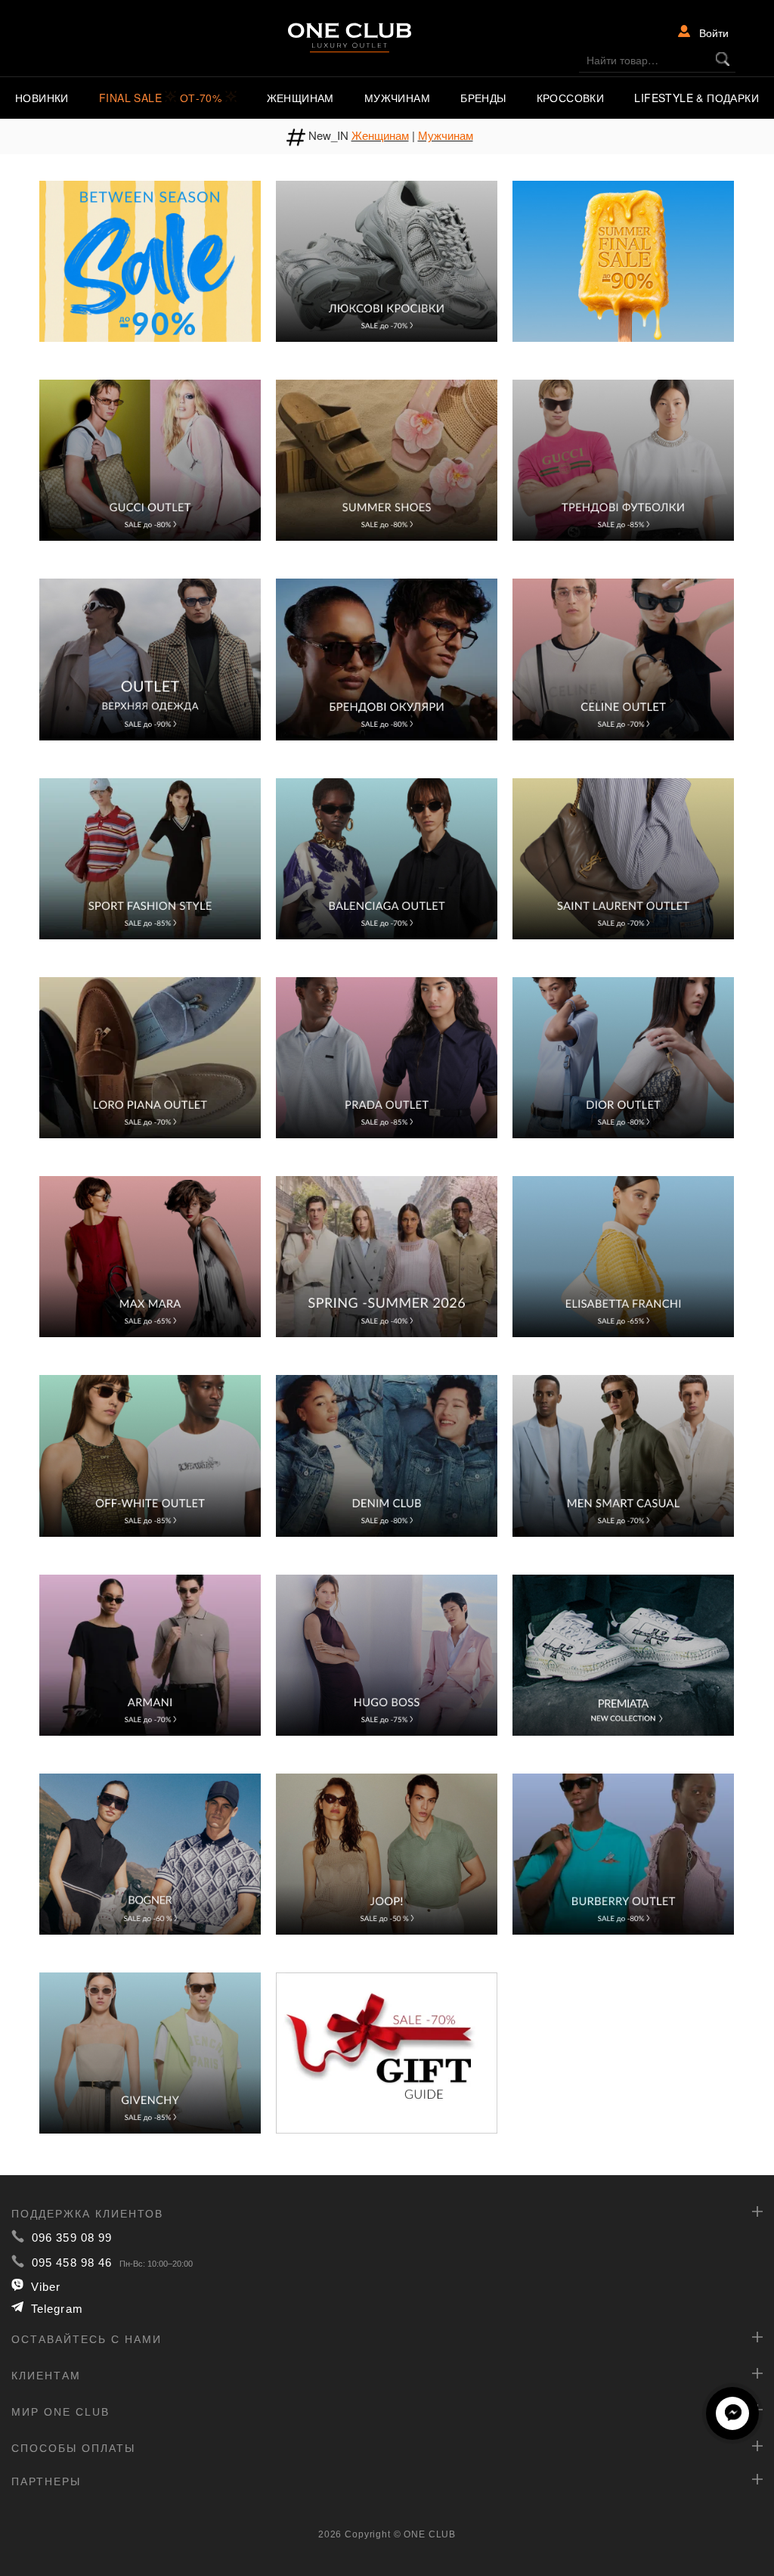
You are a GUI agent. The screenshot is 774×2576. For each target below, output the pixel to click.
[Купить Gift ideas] (387, 2052)
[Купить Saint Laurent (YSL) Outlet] (623, 857)
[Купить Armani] (150, 1653)
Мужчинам (397, 98)
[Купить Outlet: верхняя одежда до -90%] (150, 658)
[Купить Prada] (387, 1056)
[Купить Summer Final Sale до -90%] (623, 259)
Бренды (483, 98)
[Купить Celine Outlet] (623, 658)
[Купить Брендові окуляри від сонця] (387, 658)
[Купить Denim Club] (387, 1454)
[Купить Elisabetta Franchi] (623, 1255)
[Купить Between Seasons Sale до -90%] (150, 259)
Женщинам (300, 98)
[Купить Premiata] (623, 1653)
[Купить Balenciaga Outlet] (387, 857)
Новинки (42, 98)
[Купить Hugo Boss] (387, 1653)
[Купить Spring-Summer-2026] (387, 1255)
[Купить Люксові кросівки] (387, 259)
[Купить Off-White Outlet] (150, 1454)
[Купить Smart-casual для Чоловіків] (623, 1454)
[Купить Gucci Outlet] (150, 459)
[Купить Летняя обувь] (387, 459)
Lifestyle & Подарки (697, 98)
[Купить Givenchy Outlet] (150, 2052)
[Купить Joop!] (387, 1852)
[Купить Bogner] (150, 1852)
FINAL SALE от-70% (162, 98)
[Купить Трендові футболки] (623, 459)
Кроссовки (571, 98)
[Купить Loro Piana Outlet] (150, 1056)
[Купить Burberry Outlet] (623, 1852)
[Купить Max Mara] (150, 1255)
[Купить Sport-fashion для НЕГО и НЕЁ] (150, 857)
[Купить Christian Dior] (623, 1056)
